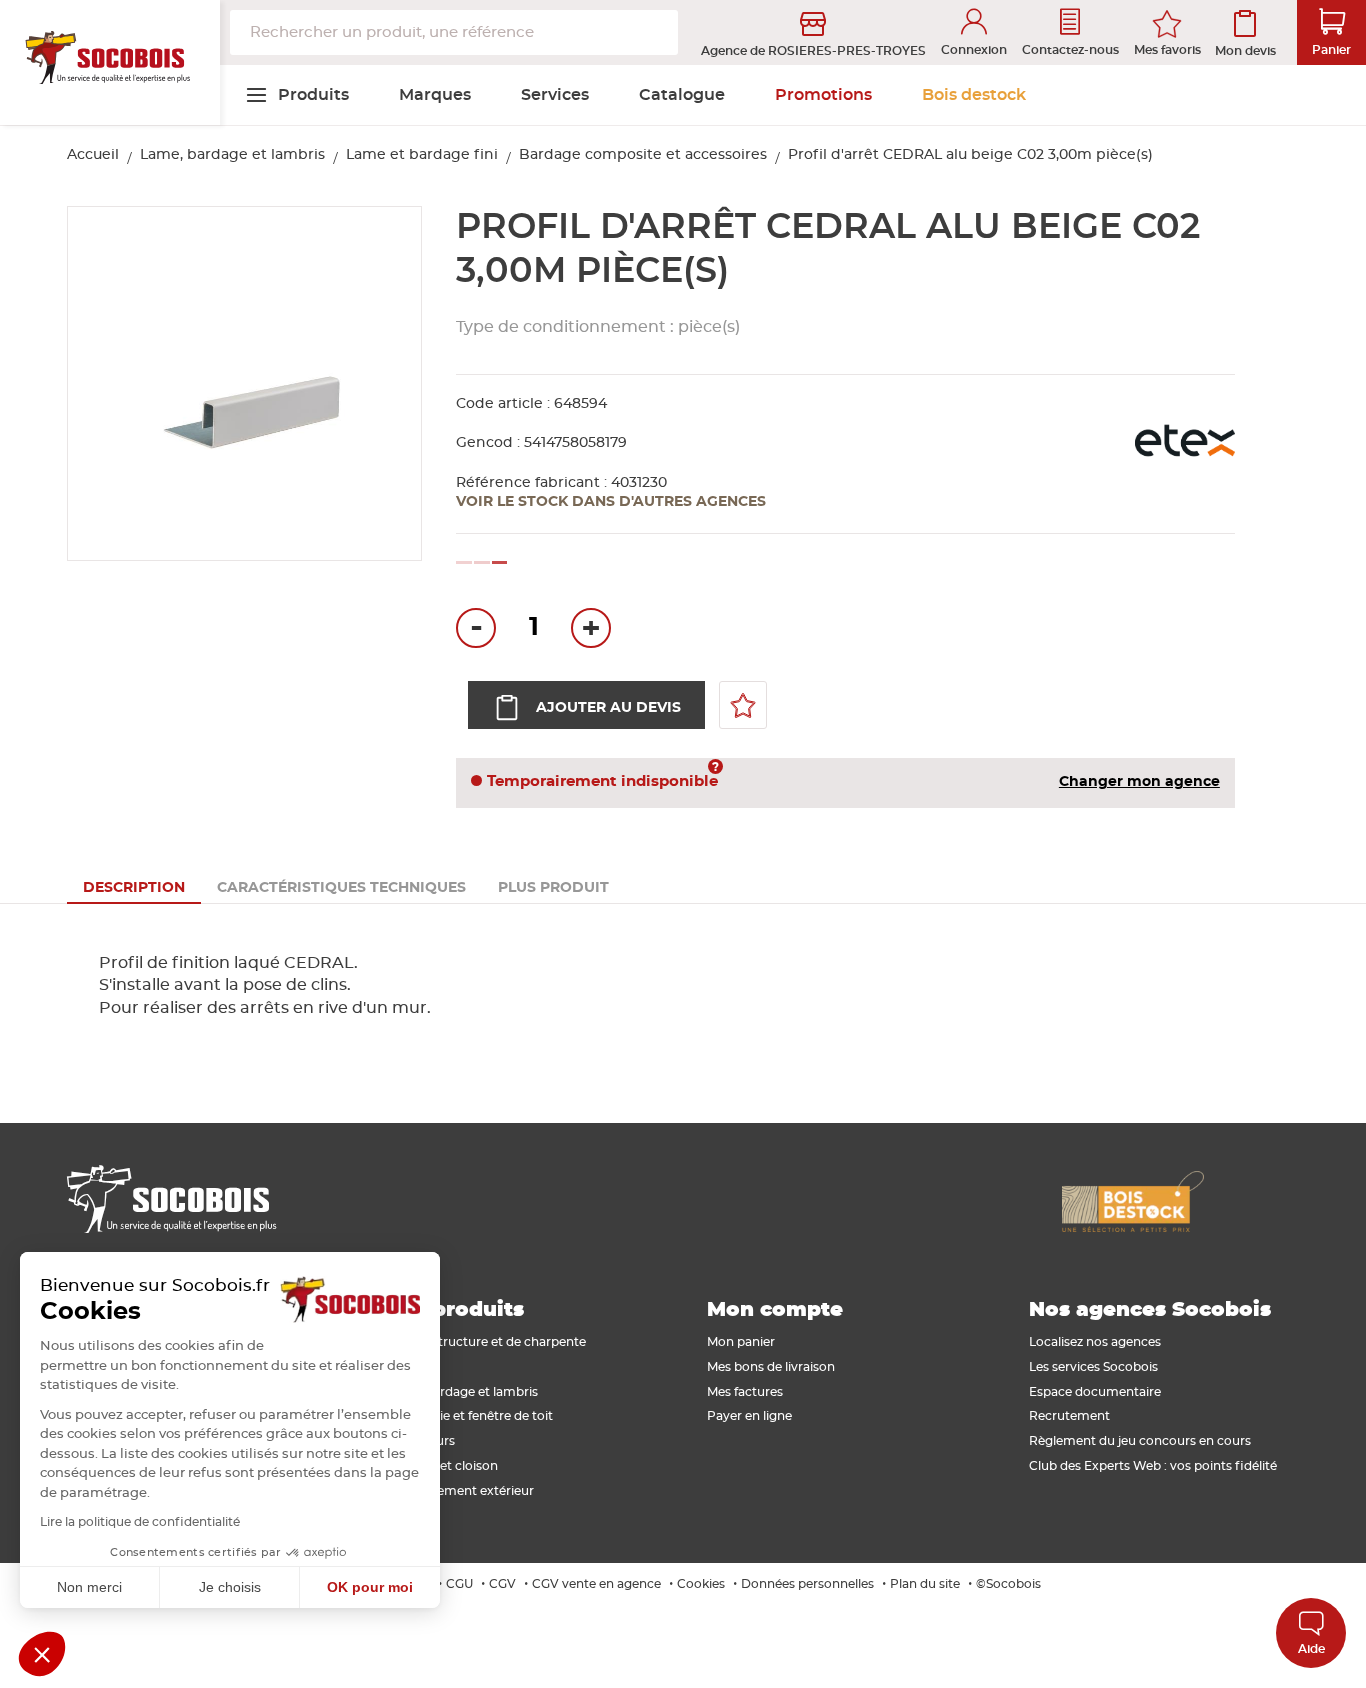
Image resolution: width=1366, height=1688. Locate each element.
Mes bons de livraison (771, 1367)
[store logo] (110, 63)
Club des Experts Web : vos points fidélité (1153, 1466)
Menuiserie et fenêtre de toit (469, 1416)
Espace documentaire (1095, 1392)
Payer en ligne (749, 1416)
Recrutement (1069, 1416)
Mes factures (745, 1392)
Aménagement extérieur (459, 1491)
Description (134, 888)
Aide (1311, 1649)
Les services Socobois (1093, 1367)
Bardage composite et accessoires (643, 155)
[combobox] (454, 32)
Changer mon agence (1139, 782)
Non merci (89, 1587)
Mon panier (741, 1342)
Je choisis (230, 1587)
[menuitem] (297, 95)
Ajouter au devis (608, 708)
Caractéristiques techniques (341, 888)
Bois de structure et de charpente (485, 1342)
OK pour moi (370, 1587)
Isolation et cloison (441, 1466)
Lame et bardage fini (422, 155)
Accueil (93, 155)
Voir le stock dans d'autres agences (611, 502)
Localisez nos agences (1095, 1342)
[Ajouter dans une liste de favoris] (743, 705)
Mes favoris (1167, 50)
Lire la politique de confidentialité (140, 1522)
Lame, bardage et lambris (232, 155)
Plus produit (553, 888)
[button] (42, 1654)
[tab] (134, 888)
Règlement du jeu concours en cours (1140, 1441)
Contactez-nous (1070, 50)
